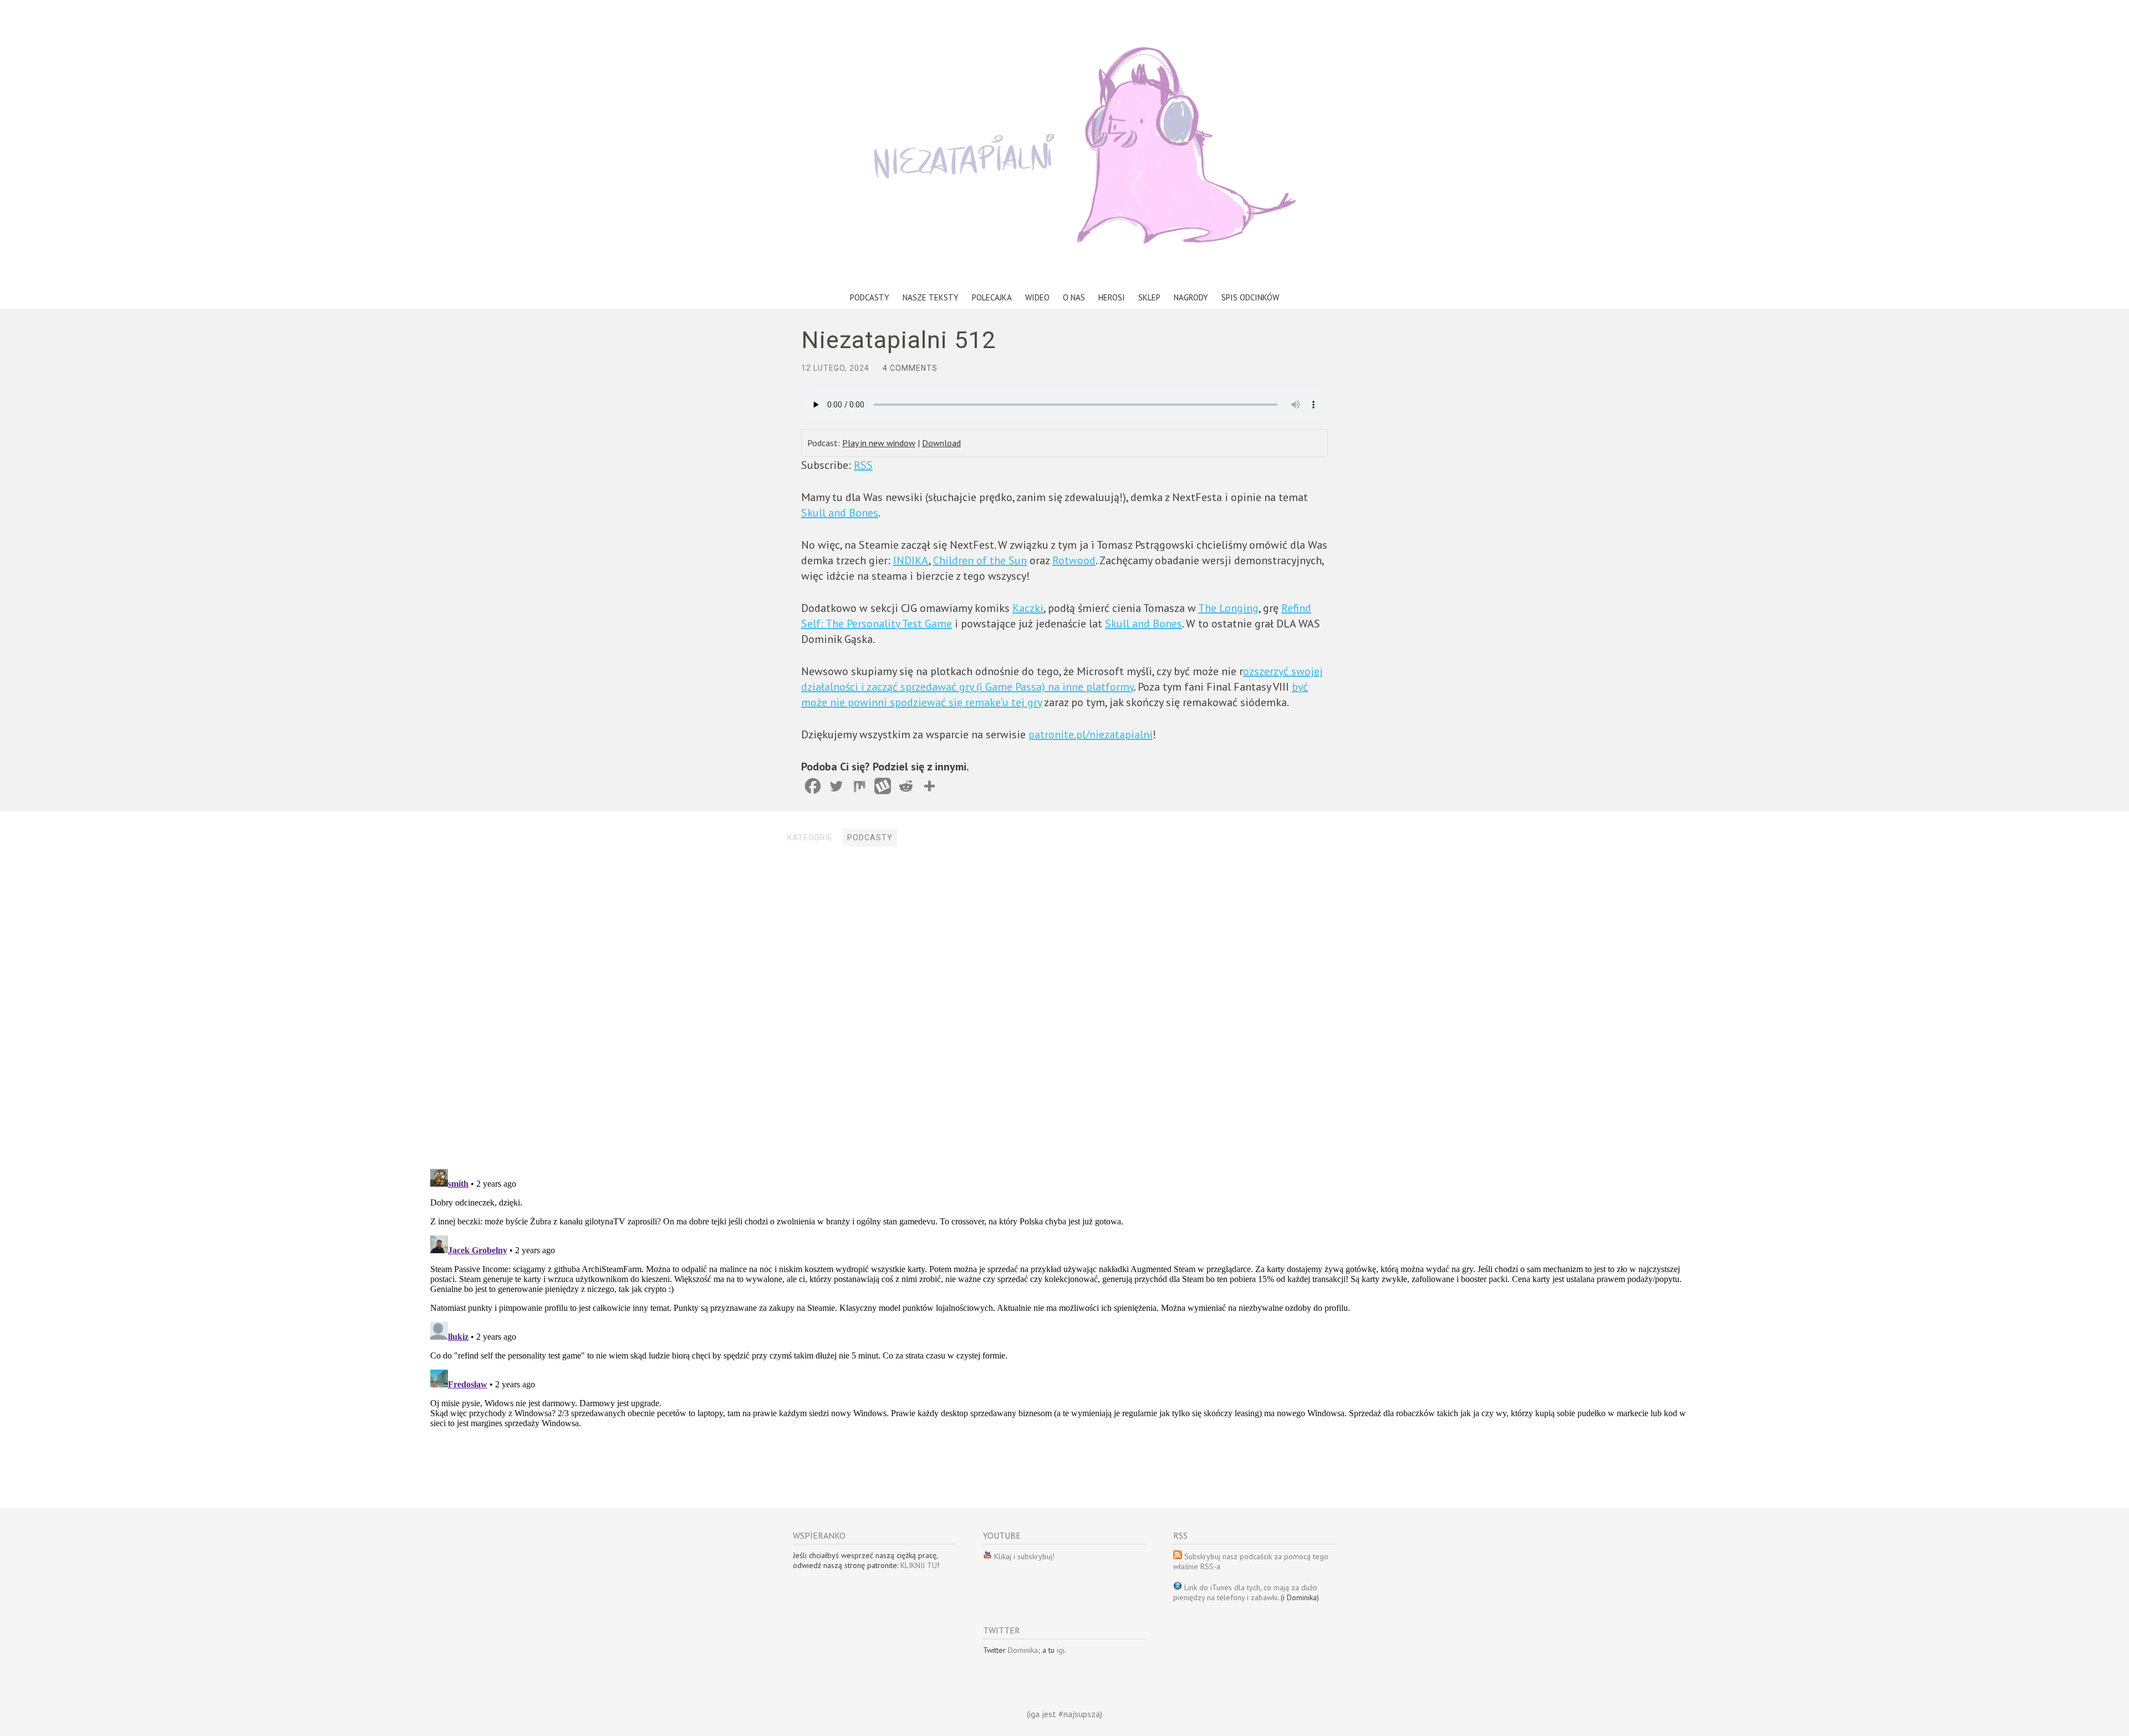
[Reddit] (906, 786)
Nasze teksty (931, 297)
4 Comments (910, 368)
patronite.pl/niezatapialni (1091, 734)
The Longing (1228, 608)
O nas (1074, 297)
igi (1061, 1650)
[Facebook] (813, 786)
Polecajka (992, 297)
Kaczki (1028, 608)
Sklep (1149, 297)
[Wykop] (883, 786)
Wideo (1037, 297)
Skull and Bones (840, 513)
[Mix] (859, 786)
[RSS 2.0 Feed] (987, 1556)
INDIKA (911, 560)
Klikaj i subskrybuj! (1023, 1556)
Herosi (1112, 297)
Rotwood (1074, 560)
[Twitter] (836, 786)
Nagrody (1191, 297)
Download (941, 443)
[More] (929, 786)
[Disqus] (1064, 1009)
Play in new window (879, 443)
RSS (863, 465)
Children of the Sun (980, 560)
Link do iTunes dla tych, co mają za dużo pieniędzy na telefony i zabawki (1245, 1592)
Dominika (1023, 1650)
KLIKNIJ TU (919, 1565)
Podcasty (870, 297)
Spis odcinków (1250, 297)
